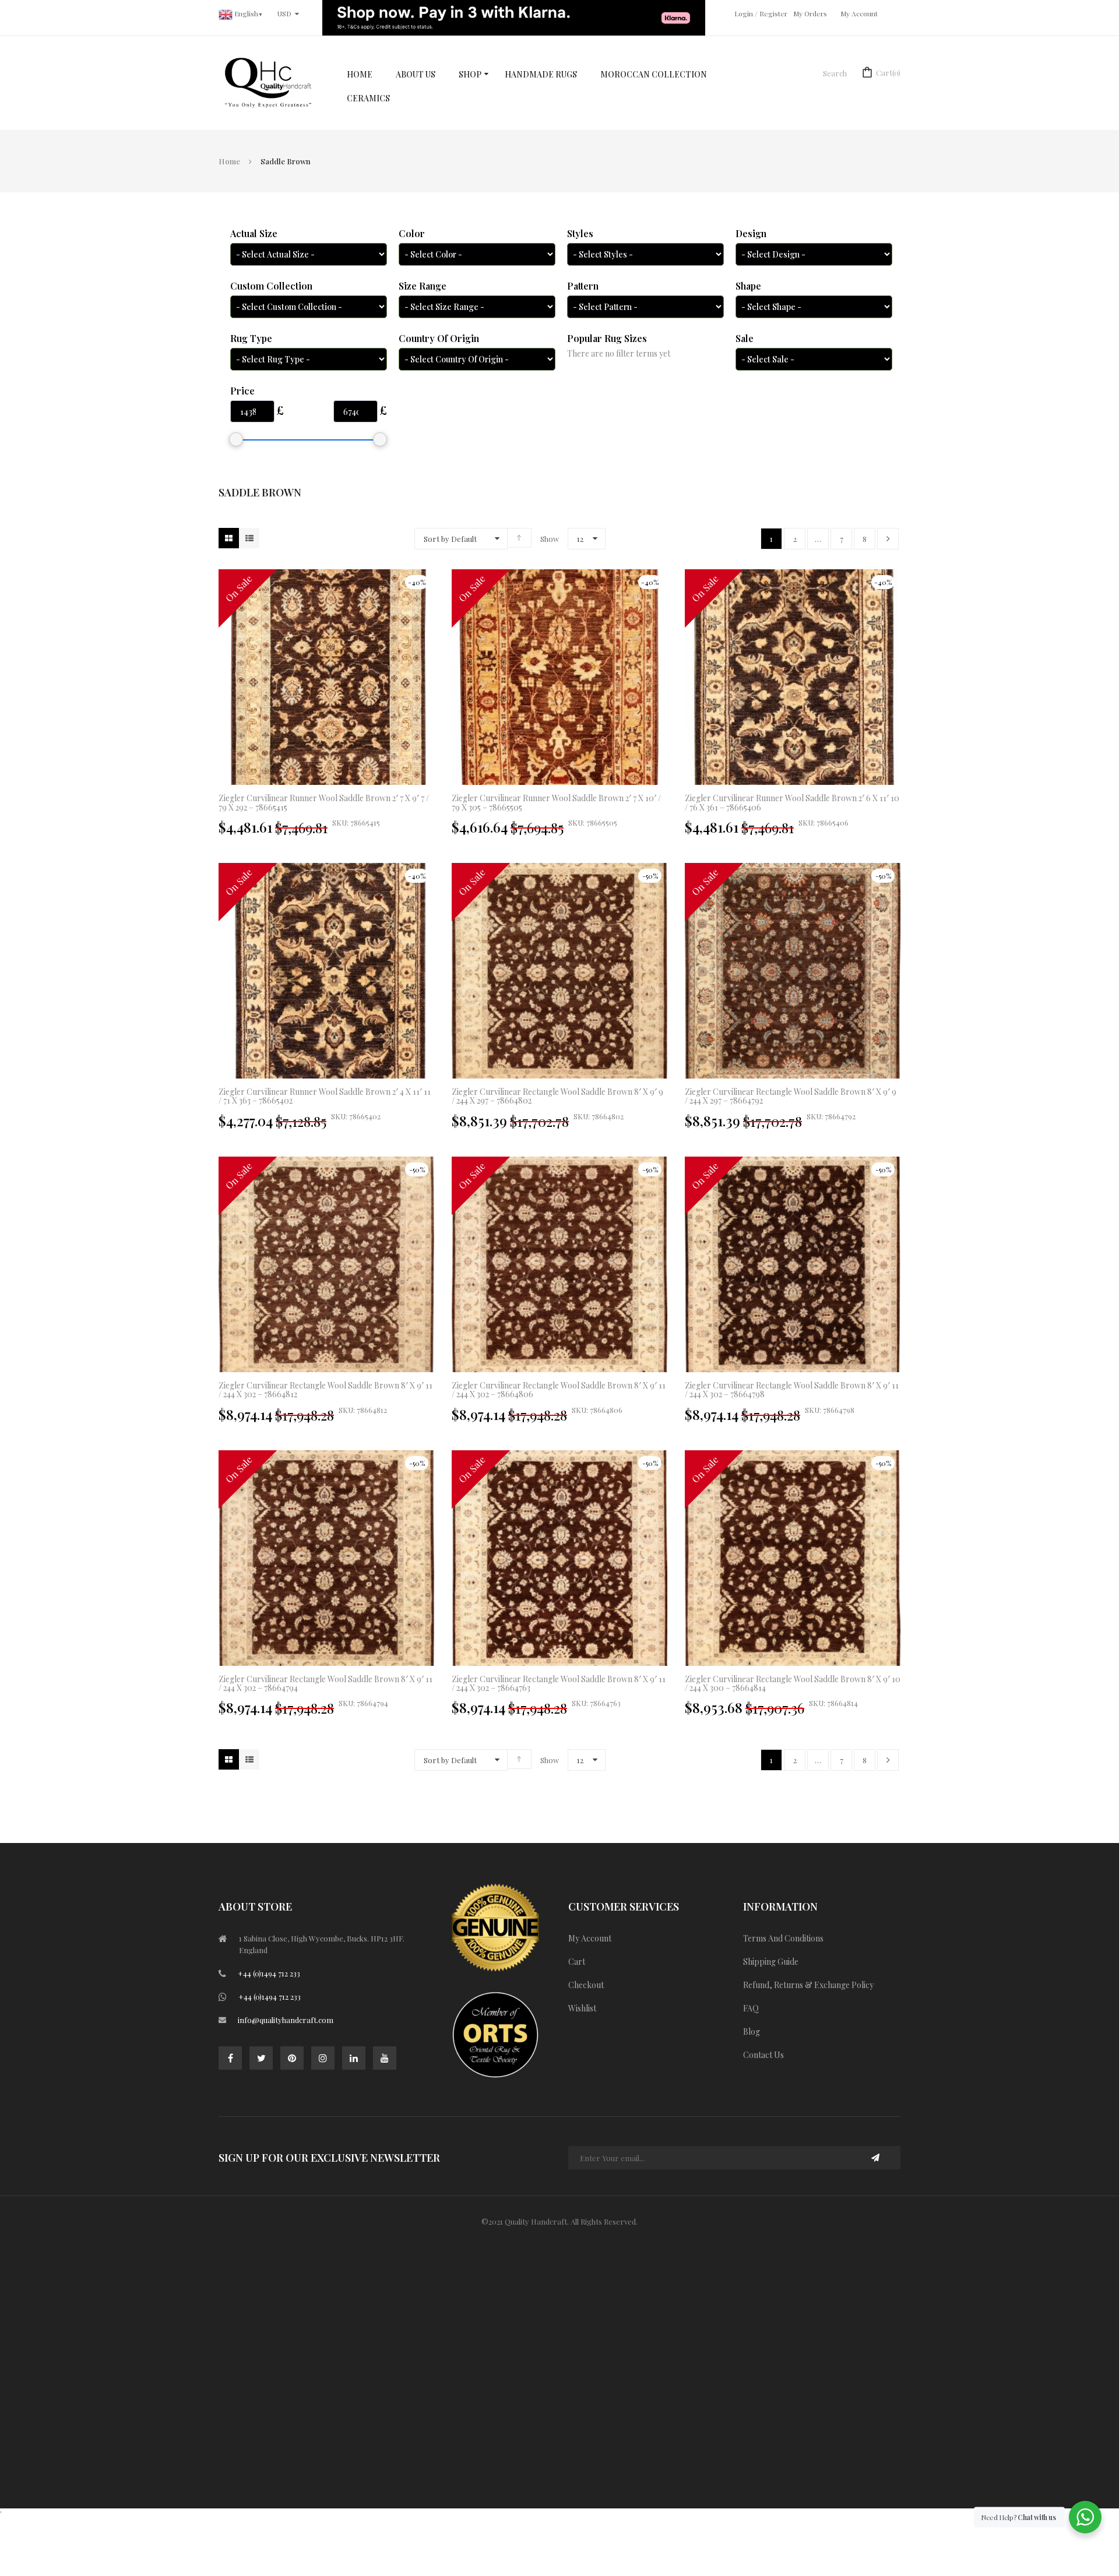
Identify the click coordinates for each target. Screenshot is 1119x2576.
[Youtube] (385, 2058)
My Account (859, 13)
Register (773, 13)
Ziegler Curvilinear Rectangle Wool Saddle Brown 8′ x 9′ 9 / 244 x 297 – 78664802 (557, 1096)
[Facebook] (230, 2058)
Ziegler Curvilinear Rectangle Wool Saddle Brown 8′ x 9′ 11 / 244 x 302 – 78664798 (792, 1390)
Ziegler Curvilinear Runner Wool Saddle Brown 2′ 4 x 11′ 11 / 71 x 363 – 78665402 (325, 1096)
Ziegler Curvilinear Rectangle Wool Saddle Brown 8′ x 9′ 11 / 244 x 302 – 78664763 (559, 1683)
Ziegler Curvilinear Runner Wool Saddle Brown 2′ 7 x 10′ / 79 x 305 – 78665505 (556, 802)
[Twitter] (261, 2058)
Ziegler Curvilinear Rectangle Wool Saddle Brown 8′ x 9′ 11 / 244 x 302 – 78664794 (326, 1683)
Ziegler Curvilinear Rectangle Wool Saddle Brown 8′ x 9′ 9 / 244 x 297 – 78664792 (791, 1096)
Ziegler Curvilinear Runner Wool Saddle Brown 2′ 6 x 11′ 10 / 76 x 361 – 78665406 (792, 802)
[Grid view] (229, 538)
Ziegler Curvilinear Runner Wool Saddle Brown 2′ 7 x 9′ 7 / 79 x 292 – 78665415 (324, 802)
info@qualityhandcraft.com (286, 2020)
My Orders (810, 13)
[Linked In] (354, 2058)
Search (835, 73)
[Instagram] (323, 2058)
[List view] (249, 538)
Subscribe (876, 2158)
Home (229, 161)
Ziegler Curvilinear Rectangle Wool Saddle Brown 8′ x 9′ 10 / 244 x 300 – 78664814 (793, 1683)
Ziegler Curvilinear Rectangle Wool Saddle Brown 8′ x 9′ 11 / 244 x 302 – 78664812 (326, 1390)
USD (284, 13)
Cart (888, 73)
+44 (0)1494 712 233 (269, 1973)
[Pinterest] (292, 2058)
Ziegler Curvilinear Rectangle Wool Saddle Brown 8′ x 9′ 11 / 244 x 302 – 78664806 (559, 1390)
